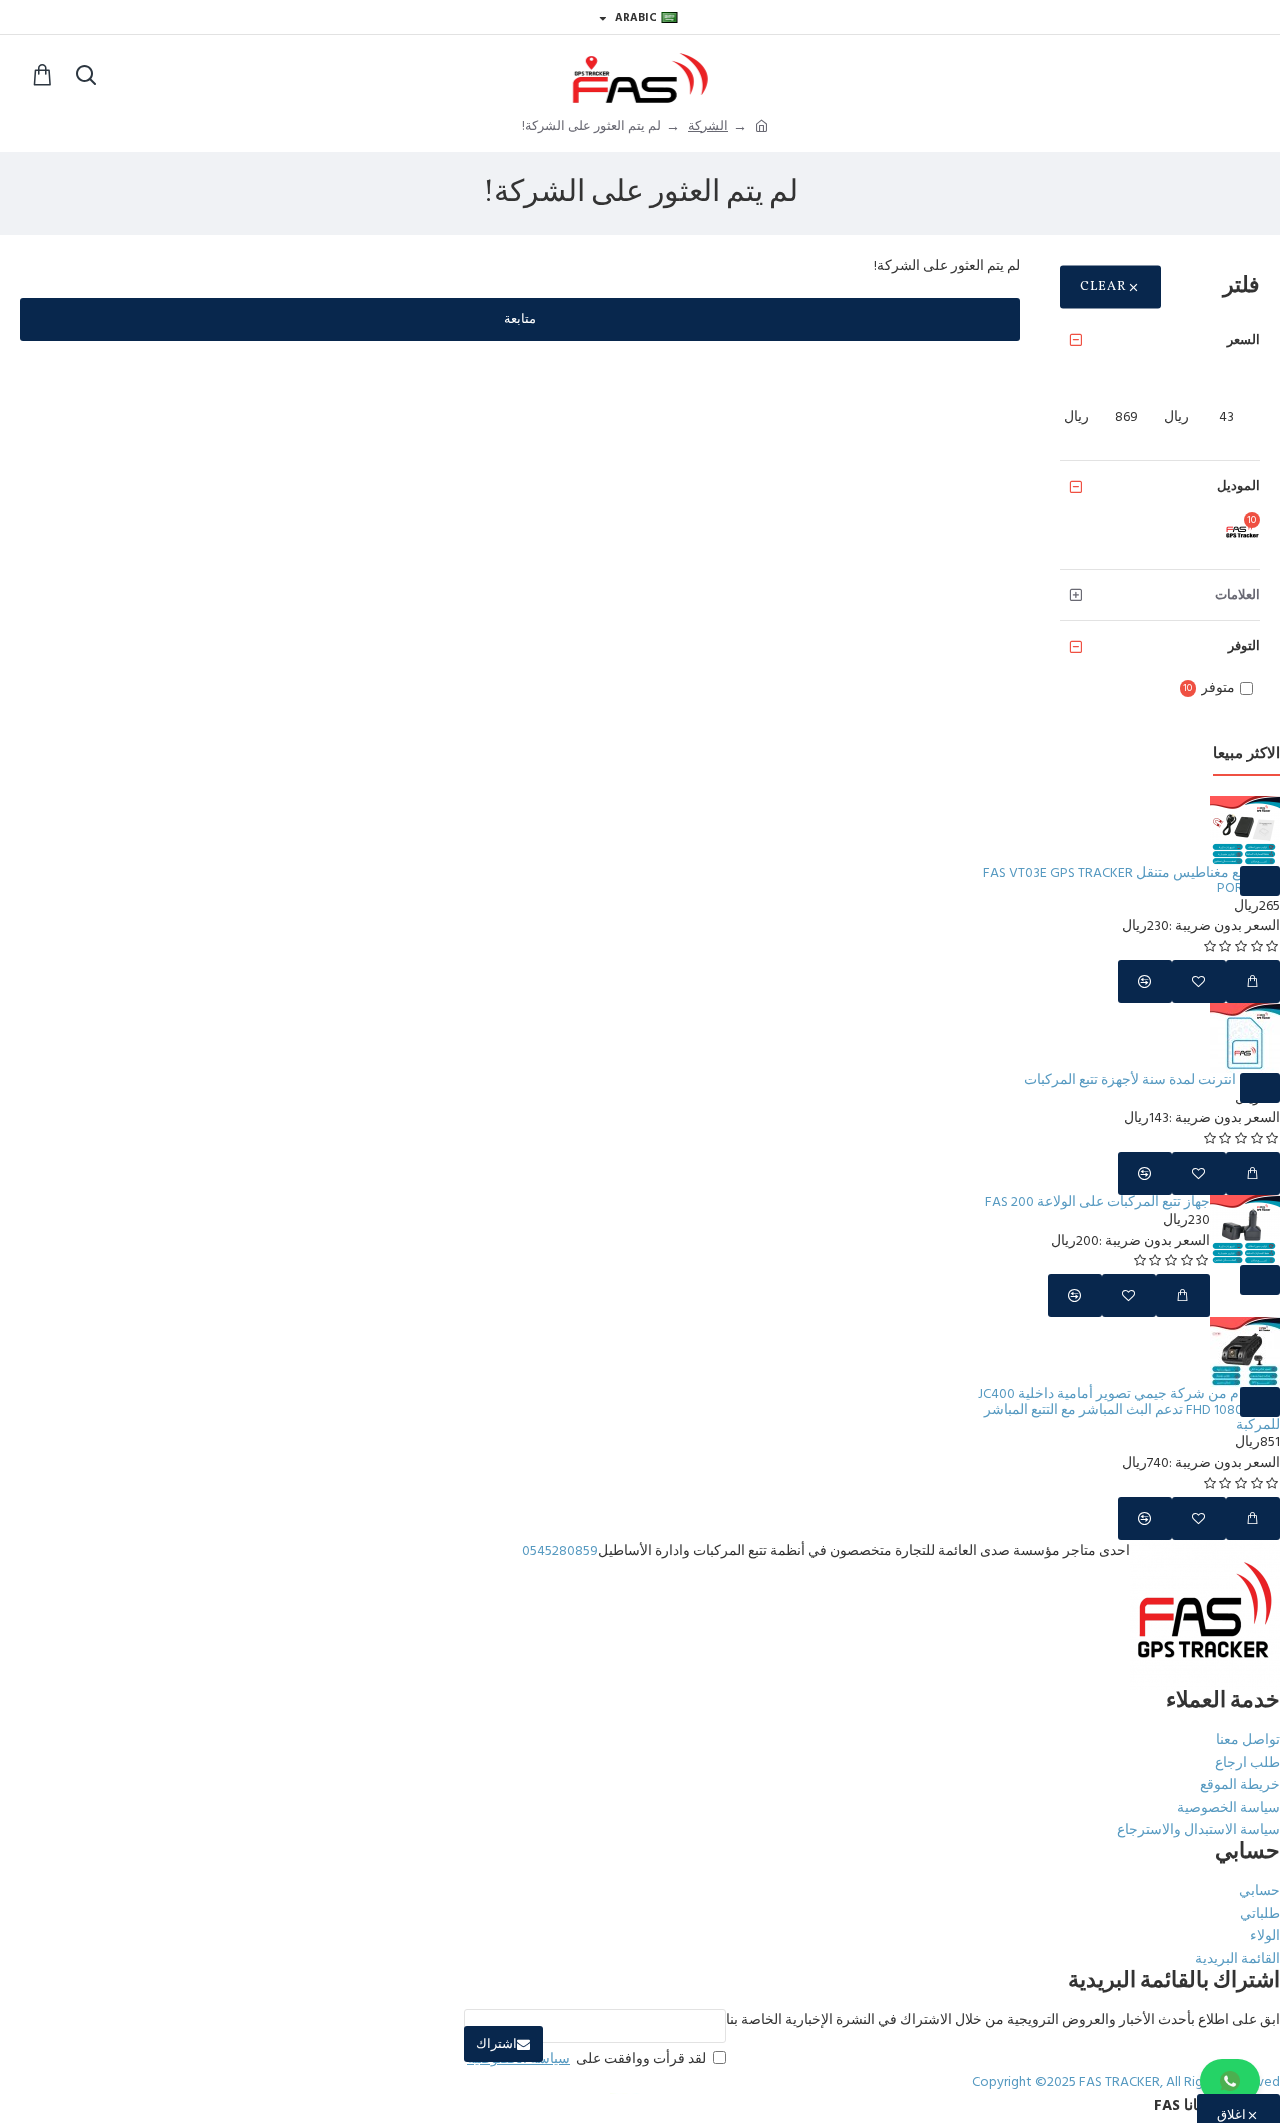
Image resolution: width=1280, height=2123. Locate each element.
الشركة (708, 126)
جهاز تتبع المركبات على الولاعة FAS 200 (1097, 1202)
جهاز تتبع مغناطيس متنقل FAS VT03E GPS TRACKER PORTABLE (1131, 881)
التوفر (1244, 646)
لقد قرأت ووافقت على (586, 2059)
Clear (1103, 287)
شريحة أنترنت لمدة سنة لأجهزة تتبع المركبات (1152, 1080)
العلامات (1237, 595)
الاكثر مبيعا (1246, 754)
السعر (1243, 340)
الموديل (1238, 486)
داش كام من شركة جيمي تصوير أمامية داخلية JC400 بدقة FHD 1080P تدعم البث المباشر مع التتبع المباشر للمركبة (1129, 1410)
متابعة (520, 319)
